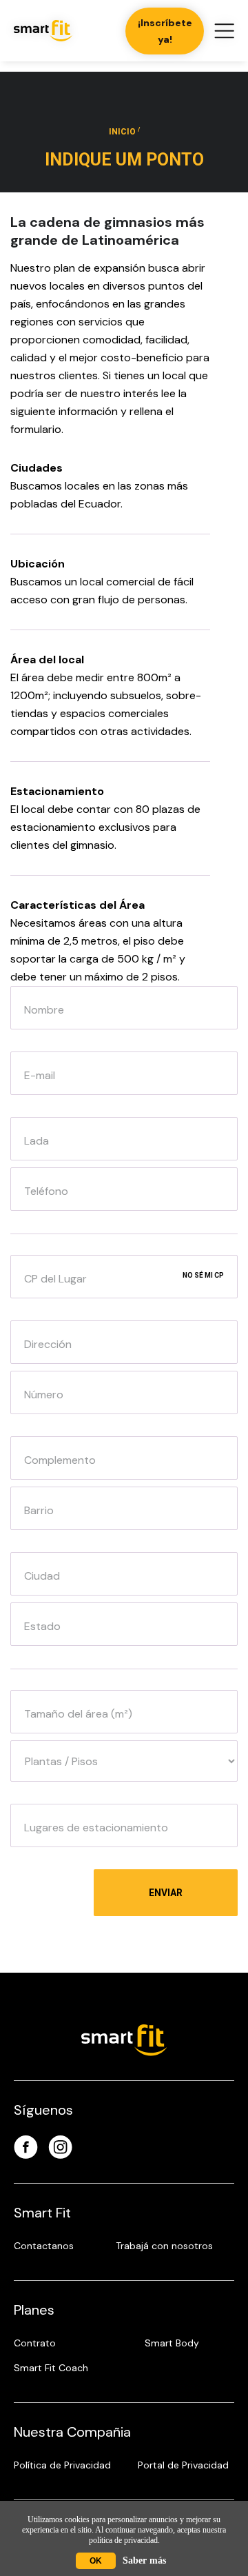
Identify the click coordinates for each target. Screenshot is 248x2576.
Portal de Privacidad (183, 2465)
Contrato (35, 2343)
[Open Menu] (224, 31)
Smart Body (172, 2343)
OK (96, 2561)
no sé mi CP (203, 1275)
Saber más (144, 2560)
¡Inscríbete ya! (165, 31)
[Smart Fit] (43, 31)
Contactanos (44, 2246)
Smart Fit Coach (51, 2368)
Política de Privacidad (62, 2465)
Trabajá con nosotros (164, 2246)
